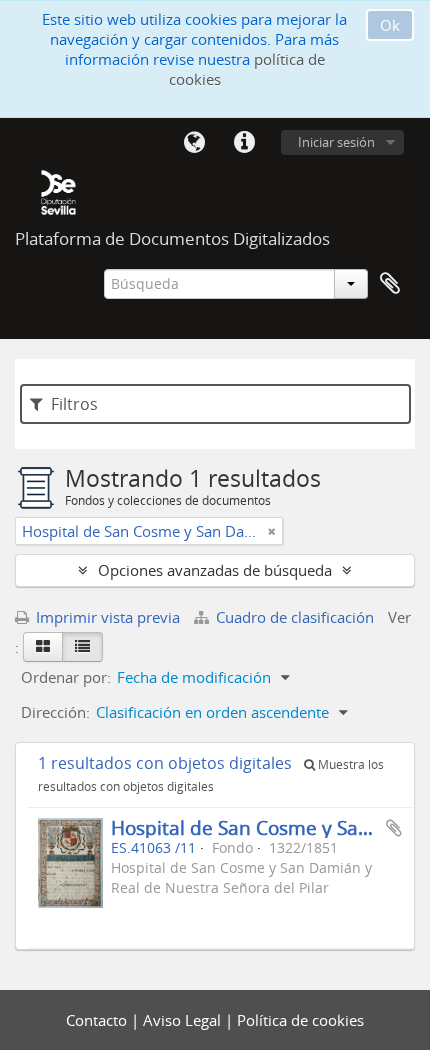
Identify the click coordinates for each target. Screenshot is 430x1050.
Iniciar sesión (336, 142)
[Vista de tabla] (82, 647)
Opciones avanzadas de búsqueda (215, 570)
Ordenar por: (66, 677)
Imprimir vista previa (106, 617)
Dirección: (55, 712)
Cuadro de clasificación (295, 617)
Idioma (194, 143)
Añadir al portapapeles (394, 828)
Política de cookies (300, 1020)
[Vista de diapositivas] (43, 647)
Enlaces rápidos (244, 143)
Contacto (98, 1020)
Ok (390, 25)
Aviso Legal (184, 1020)
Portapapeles (390, 284)
